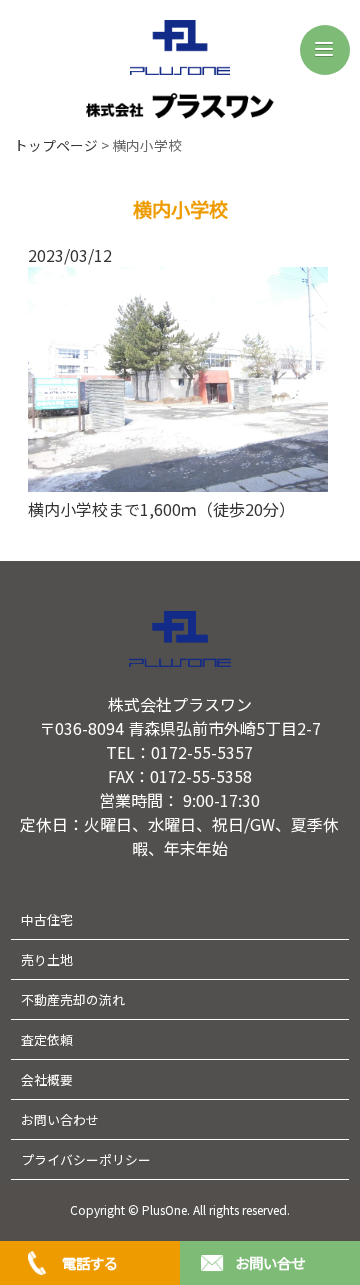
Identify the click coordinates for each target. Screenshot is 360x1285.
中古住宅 (47, 919)
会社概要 (47, 1079)
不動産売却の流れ (73, 999)
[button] (325, 50)
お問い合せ (270, 1262)
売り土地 (47, 959)
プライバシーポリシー (86, 1159)
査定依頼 (47, 1039)
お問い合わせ (60, 1119)
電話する (90, 1262)
